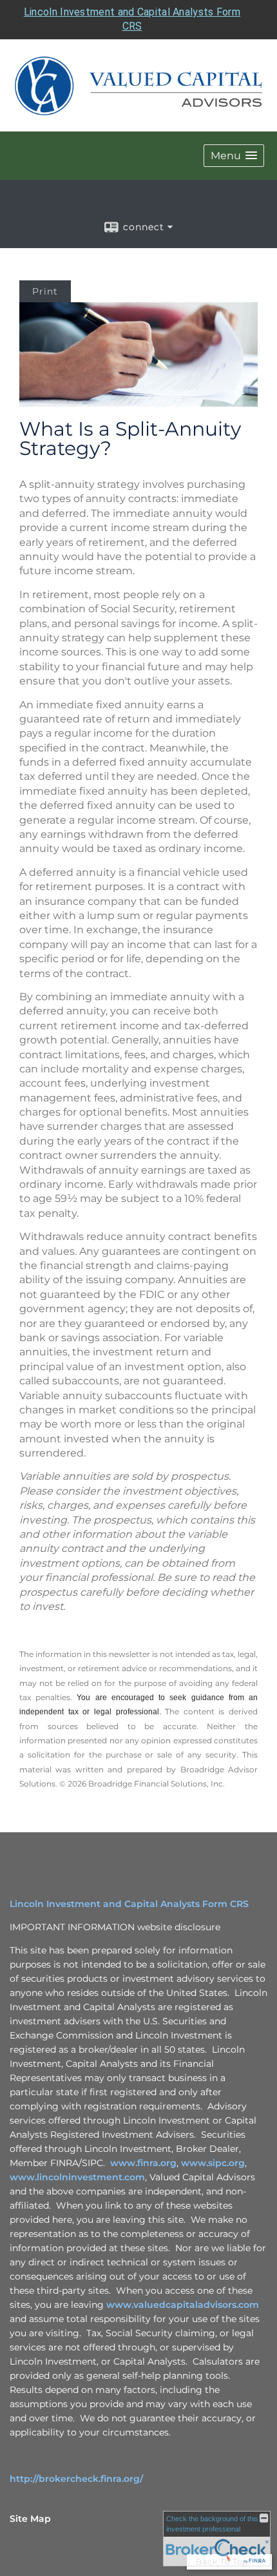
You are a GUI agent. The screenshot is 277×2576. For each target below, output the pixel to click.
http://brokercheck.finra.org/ (76, 2479)
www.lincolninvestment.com (77, 2177)
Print (45, 291)
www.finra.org (143, 2163)
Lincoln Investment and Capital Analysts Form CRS (129, 1904)
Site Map (30, 2519)
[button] (234, 156)
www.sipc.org (213, 2163)
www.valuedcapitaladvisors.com (183, 2305)
